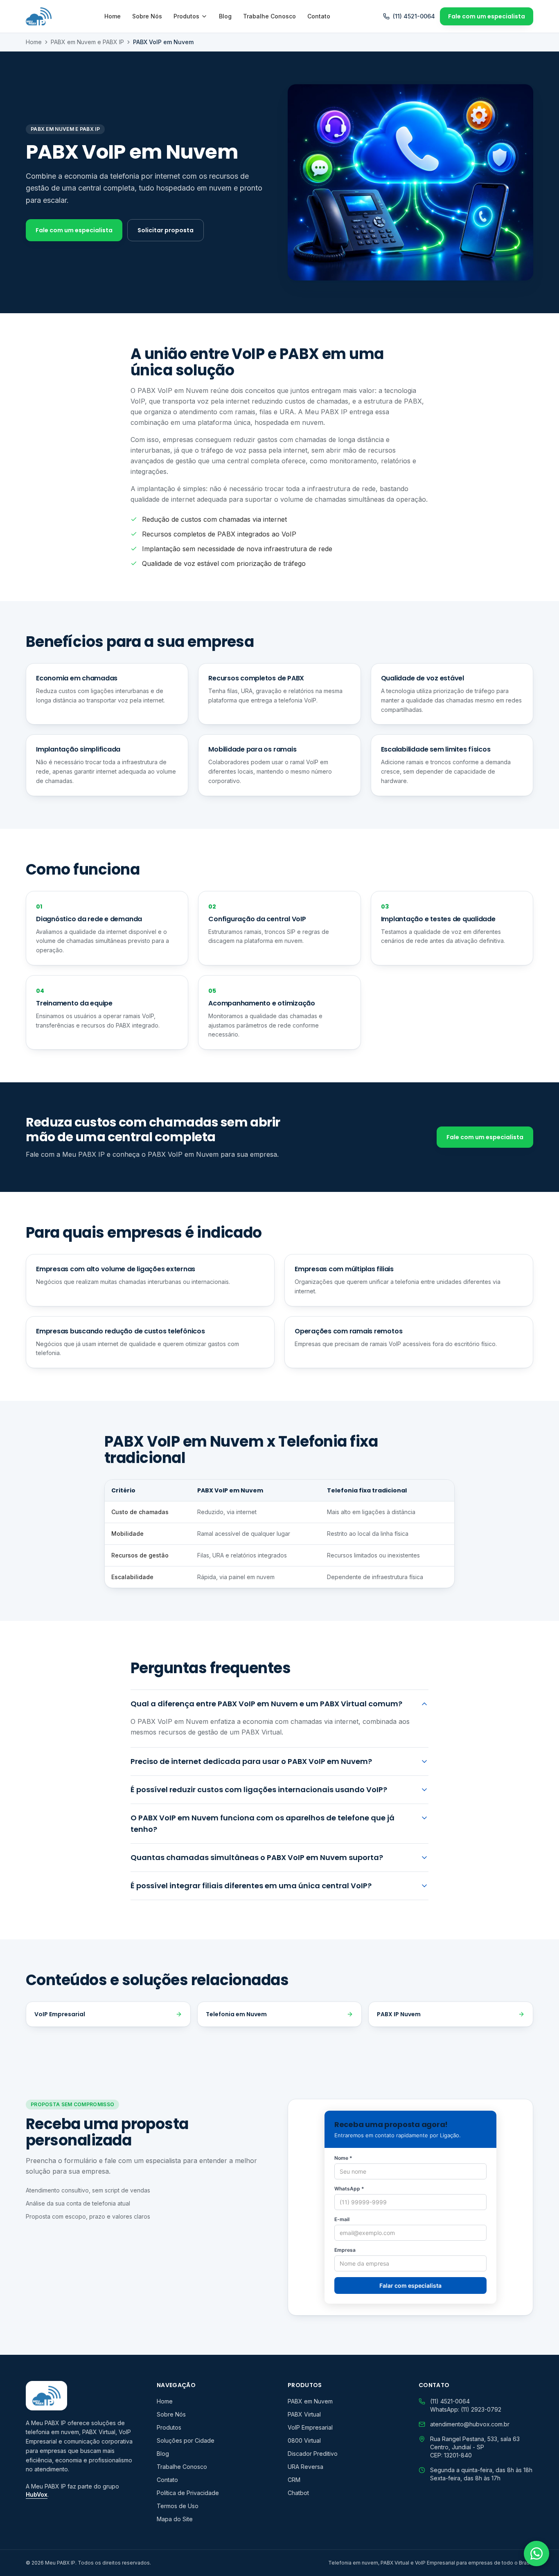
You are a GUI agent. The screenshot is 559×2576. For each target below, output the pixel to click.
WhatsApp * (349, 2189)
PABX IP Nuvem (399, 2014)
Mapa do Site (175, 2519)
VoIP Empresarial (60, 2014)
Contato (319, 16)
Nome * (343, 2158)
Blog (225, 16)
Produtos (186, 16)
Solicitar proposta (166, 230)
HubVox (37, 2494)
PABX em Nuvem (310, 2401)
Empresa (345, 2250)
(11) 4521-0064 (414, 16)
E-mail (342, 2219)
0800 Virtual (304, 2440)
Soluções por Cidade (186, 2440)
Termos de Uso (178, 2506)
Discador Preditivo (313, 2454)
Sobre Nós (147, 16)
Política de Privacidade (188, 2493)
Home (113, 16)
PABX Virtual (304, 2414)
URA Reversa (305, 2467)
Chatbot (298, 2493)
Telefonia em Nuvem (236, 2014)
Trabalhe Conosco (269, 16)
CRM (294, 2480)
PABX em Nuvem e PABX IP (87, 42)
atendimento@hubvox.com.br (470, 2424)
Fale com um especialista (487, 16)
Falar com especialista (410, 2285)
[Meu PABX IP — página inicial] (39, 16)
